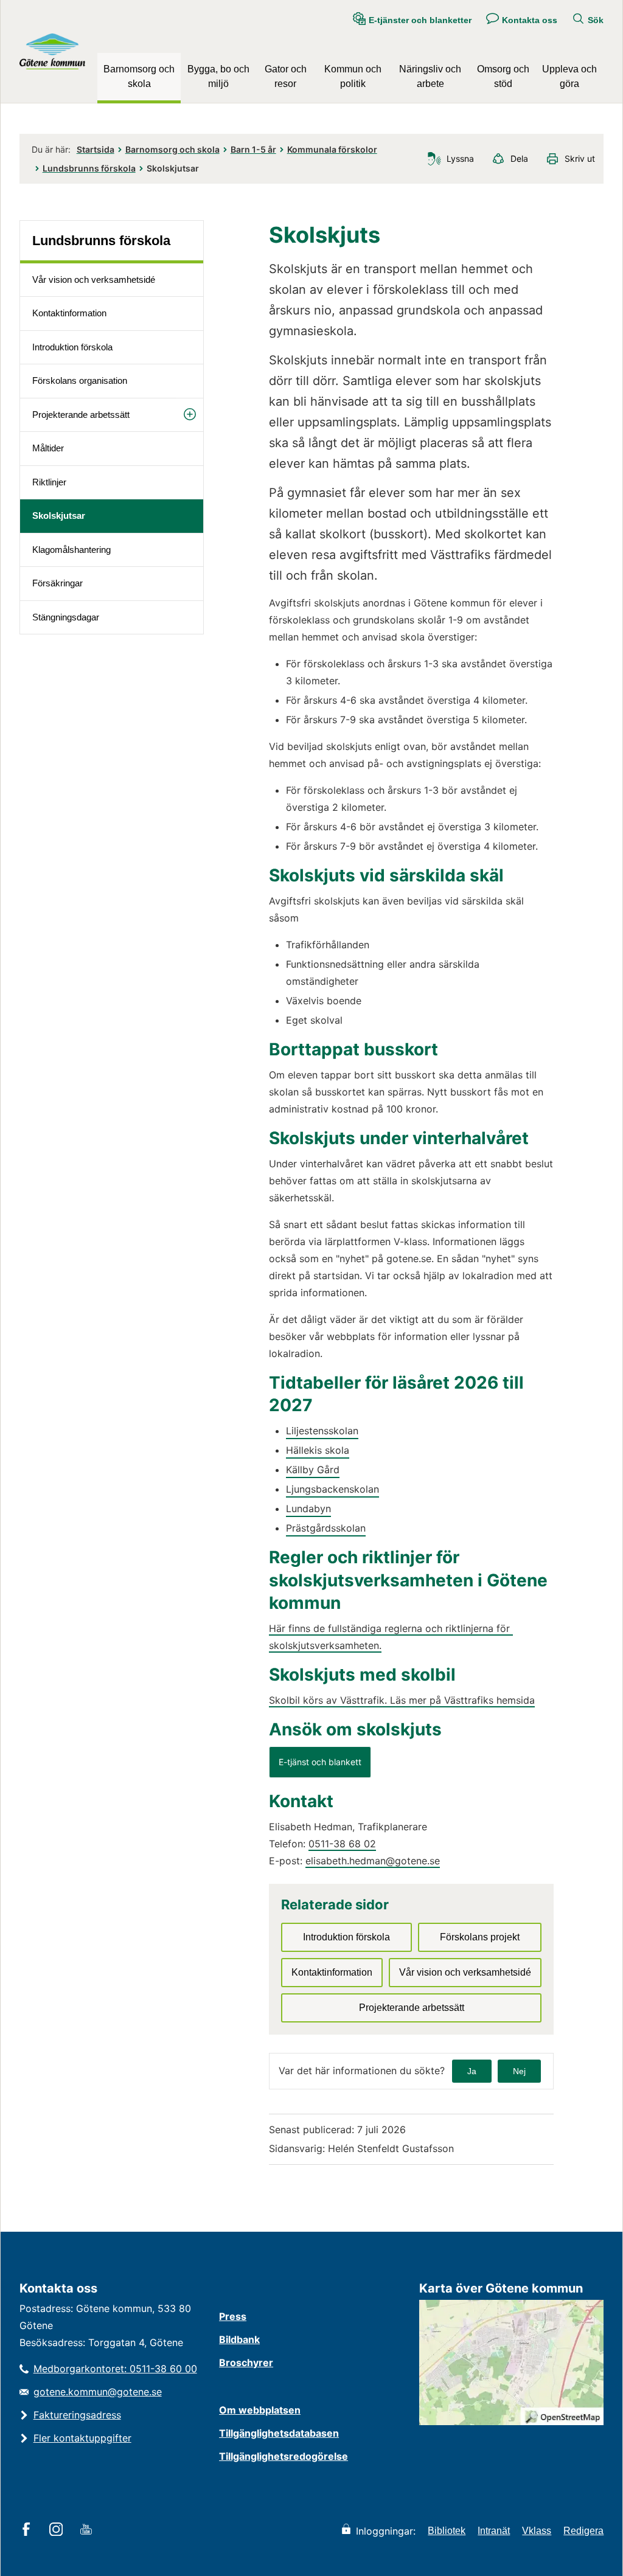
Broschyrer (246, 2362)
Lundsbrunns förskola (89, 168)
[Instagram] (58, 2530)
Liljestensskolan (322, 1431)
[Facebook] (28, 2530)
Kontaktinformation (69, 313)
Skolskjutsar (59, 516)
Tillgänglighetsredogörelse (284, 2456)
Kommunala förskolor (332, 149)
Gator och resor (286, 76)
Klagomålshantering (71, 550)
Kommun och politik (353, 76)
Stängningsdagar (66, 617)
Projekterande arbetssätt (81, 415)
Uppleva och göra (569, 76)
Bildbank (239, 2339)
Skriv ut (580, 158)
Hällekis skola (318, 1450)
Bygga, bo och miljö (218, 76)
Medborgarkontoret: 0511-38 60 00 (115, 2369)
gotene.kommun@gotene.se (98, 2392)
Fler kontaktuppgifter (82, 2438)
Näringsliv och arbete (430, 76)
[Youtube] (88, 2530)
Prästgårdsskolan (326, 1528)
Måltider (48, 448)
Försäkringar (57, 583)
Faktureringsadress (77, 2415)
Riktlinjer (49, 482)
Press (233, 2316)
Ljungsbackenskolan (332, 1489)
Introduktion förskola (72, 347)
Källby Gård (313, 1470)
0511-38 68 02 (342, 1844)
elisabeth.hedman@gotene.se (373, 1861)
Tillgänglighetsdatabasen (279, 2433)
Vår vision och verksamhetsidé (94, 279)
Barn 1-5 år (253, 149)
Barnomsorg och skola (139, 76)
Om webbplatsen (260, 2410)
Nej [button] (519, 2071)
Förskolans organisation (80, 380)
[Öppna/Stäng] (190, 415)
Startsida (96, 149)
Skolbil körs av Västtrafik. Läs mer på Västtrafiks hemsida (402, 1700)
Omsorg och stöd (503, 76)
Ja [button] (472, 2071)
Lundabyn (308, 1508)
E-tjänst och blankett (325, 1762)
